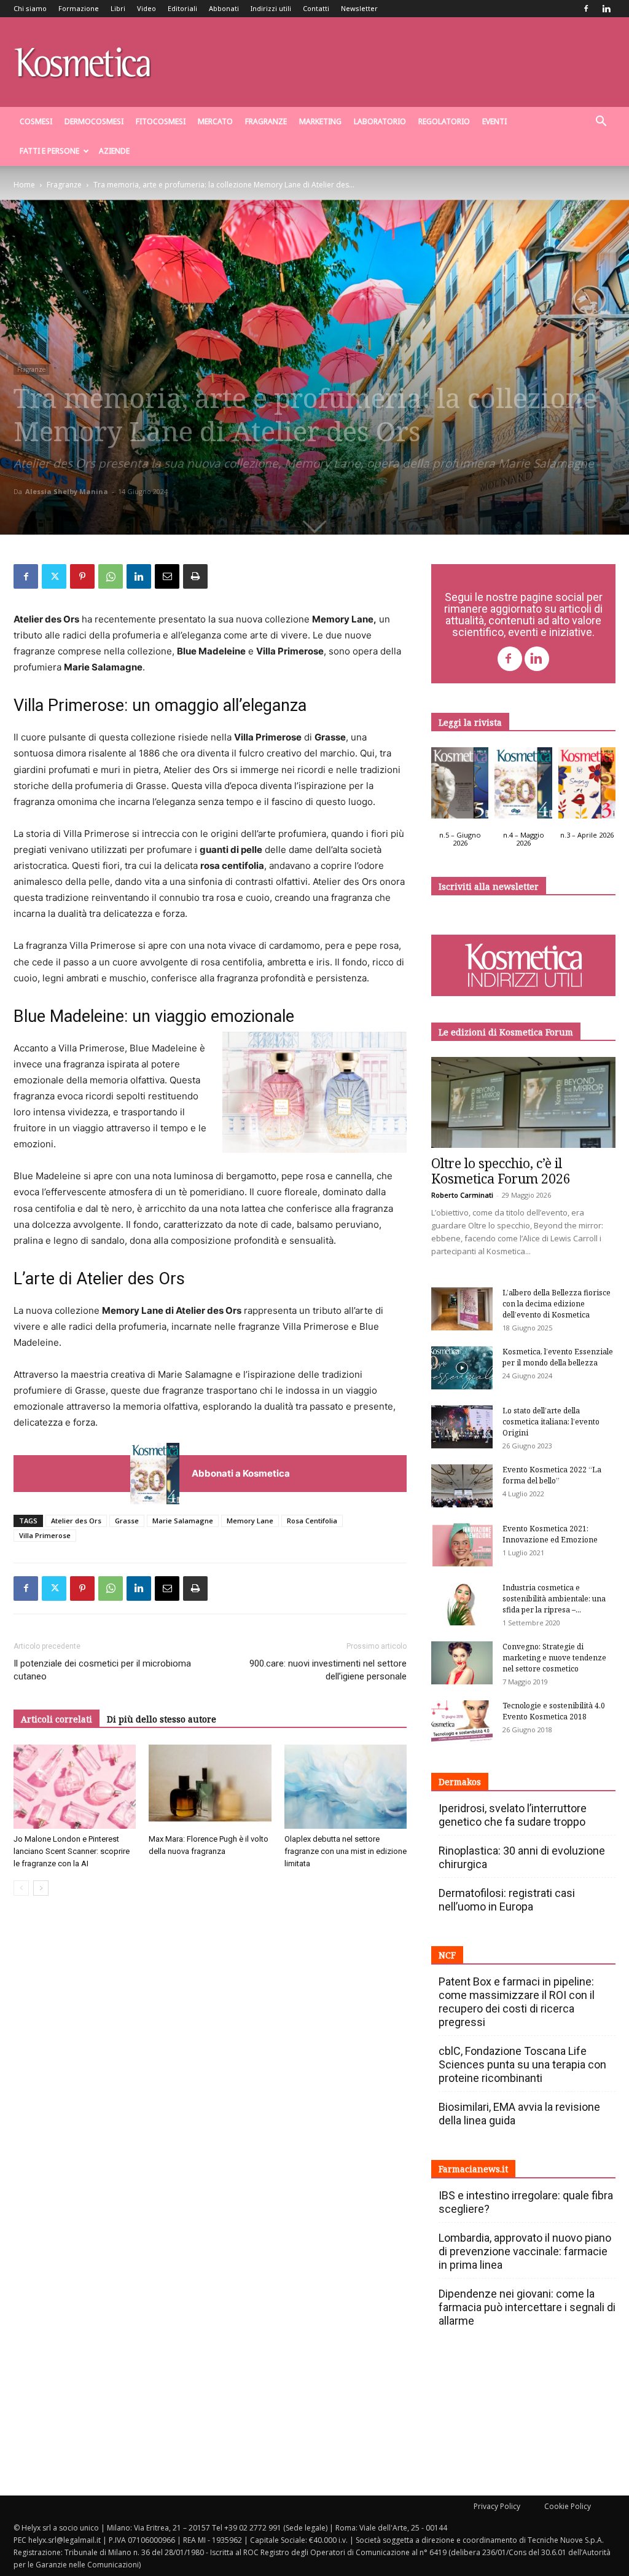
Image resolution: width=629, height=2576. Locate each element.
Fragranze (266, 121)
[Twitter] (54, 576)
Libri (118, 8)
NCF (447, 1955)
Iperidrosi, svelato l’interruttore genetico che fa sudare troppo (513, 1815)
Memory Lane (250, 1521)
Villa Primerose (45, 1535)
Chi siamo (30, 8)
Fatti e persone (49, 151)
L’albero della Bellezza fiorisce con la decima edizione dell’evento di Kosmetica (557, 1304)
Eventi (494, 121)
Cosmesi (36, 121)
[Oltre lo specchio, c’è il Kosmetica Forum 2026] (523, 1102)
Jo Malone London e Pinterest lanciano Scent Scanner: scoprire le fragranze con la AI (72, 1851)
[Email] (167, 576)
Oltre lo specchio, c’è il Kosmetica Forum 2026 (501, 1171)
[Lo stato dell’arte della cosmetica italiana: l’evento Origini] (462, 1427)
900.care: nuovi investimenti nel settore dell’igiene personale (328, 1670)
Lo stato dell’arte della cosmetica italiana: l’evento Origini (551, 1422)
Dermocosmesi (94, 121)
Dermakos (460, 1782)
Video (147, 8)
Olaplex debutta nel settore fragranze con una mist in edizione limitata (346, 1851)
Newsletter (359, 8)
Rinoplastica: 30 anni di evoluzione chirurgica (522, 1857)
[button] (601, 123)
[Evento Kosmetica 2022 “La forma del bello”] (462, 1486)
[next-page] (41, 1888)
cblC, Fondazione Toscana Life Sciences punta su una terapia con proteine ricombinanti (522, 2064)
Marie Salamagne (183, 1521)
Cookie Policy (568, 2506)
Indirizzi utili (271, 8)
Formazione (79, 8)
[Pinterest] (82, 576)
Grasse (127, 1521)
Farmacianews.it (473, 2169)
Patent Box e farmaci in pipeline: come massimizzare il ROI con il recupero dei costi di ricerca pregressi (517, 2002)
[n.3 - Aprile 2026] (587, 786)
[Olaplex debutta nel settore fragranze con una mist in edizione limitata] (346, 1787)
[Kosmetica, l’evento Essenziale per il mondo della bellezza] (462, 1368)
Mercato (215, 121)
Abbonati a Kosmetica (241, 1473)
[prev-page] (21, 1888)
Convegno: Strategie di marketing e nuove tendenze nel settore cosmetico (554, 1658)
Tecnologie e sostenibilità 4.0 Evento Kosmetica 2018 (554, 1711)
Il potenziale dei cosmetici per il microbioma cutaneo (102, 1670)
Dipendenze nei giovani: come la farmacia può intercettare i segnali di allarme (527, 2307)
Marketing (320, 121)
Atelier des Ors (76, 1521)
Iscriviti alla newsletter (489, 886)
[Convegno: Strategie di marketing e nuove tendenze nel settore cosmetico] (462, 1663)
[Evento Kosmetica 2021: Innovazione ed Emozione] (462, 1545)
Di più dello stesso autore (162, 1719)
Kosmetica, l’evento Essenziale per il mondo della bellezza (558, 1357)
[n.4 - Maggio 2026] (523, 786)
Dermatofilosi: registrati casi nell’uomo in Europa (507, 1900)
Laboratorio (380, 121)
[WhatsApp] (111, 576)
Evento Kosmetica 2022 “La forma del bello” (552, 1475)
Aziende (114, 151)
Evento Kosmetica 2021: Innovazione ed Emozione (550, 1534)
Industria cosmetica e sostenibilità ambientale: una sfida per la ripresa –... (554, 1599)
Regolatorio (444, 121)
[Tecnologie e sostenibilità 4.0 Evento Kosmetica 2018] (462, 1722)
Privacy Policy (497, 2506)
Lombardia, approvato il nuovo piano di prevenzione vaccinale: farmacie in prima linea (525, 2251)
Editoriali (182, 8)
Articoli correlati (57, 1719)
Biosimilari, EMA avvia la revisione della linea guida (519, 2114)
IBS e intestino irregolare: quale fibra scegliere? (526, 2202)
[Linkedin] (606, 9)
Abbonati (224, 8)
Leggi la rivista (470, 722)
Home (24, 185)
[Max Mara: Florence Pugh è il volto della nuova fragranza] (210, 1787)
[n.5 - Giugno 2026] (460, 786)
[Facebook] (586, 9)
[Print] (195, 576)
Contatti (316, 8)
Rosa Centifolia (312, 1521)
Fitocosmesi (161, 121)
